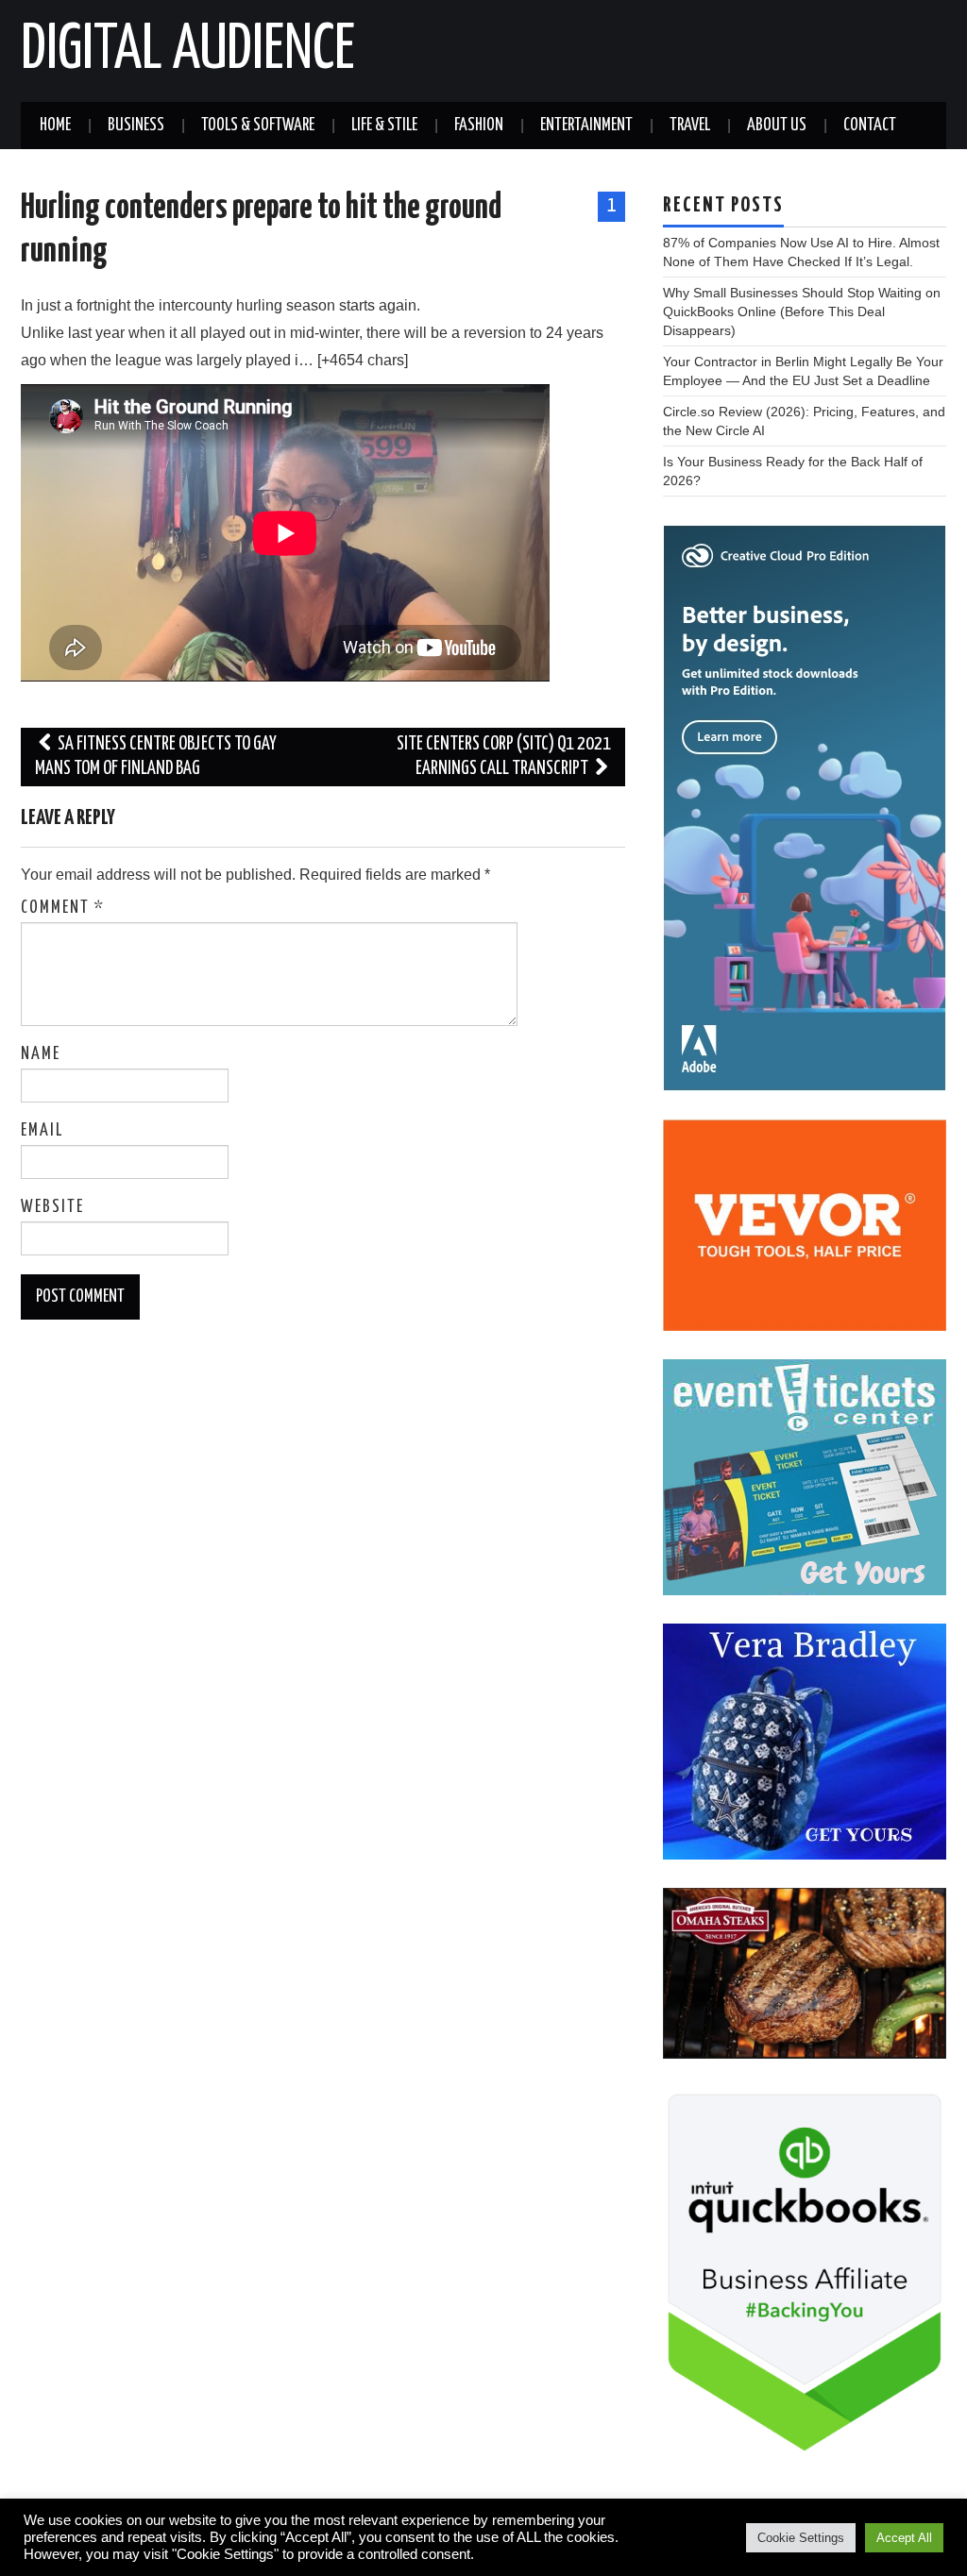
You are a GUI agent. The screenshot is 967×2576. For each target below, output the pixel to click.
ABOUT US (777, 126)
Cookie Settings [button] (801, 2538)
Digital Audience (188, 51)
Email (42, 1131)
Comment (63, 908)
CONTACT (870, 126)
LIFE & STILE (384, 126)
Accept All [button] (904, 2538)
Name (41, 1054)
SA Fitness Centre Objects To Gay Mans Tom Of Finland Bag (156, 757)
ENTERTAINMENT (586, 126)
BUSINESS (136, 126)
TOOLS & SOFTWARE (258, 126)
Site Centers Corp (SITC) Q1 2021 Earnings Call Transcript (504, 757)
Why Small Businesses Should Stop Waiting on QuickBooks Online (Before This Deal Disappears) (802, 311)
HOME (55, 126)
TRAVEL (690, 126)
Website (52, 1207)
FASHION (479, 126)
